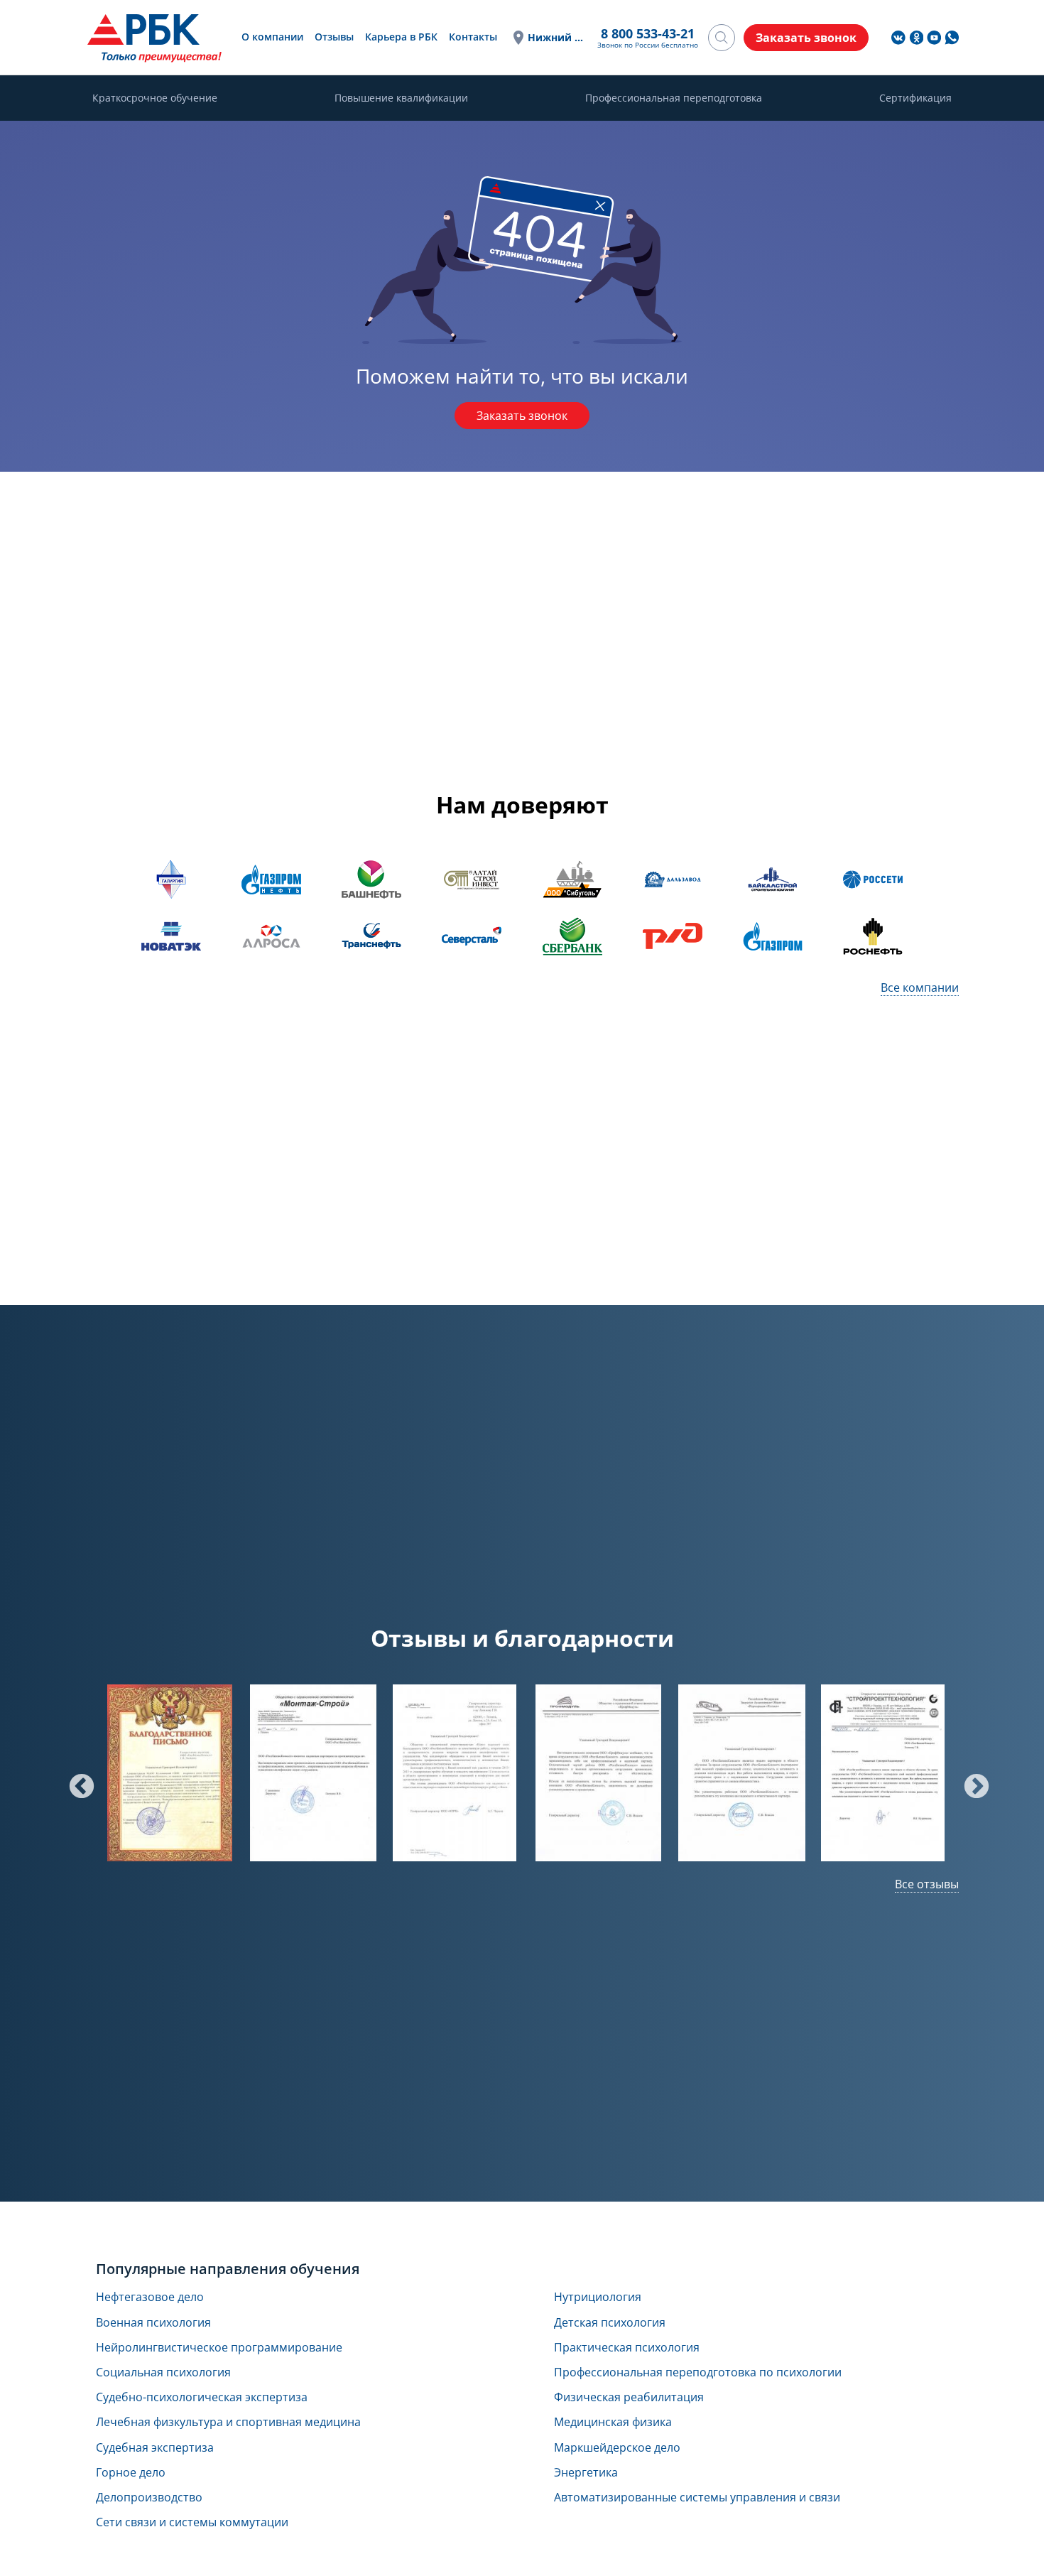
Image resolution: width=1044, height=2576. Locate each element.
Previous (75, 1780)
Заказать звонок (522, 416)
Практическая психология (627, 2348)
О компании (272, 37)
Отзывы (334, 37)
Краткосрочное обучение (155, 98)
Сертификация (915, 98)
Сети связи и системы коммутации (192, 2522)
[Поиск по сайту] (722, 38)
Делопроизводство (149, 2497)
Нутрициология (598, 2297)
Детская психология (610, 2323)
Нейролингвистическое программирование (219, 2348)
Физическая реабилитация (629, 2397)
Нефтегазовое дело (150, 2297)
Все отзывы (927, 1884)
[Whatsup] (952, 38)
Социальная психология (163, 2372)
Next (969, 1780)
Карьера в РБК (401, 37)
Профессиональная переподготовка (674, 98)
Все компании (920, 987)
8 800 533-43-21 (648, 33)
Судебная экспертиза (155, 2448)
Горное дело (131, 2473)
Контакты (473, 37)
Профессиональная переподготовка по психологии (698, 2372)
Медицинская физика (613, 2422)
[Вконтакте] (898, 38)
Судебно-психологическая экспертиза (202, 2397)
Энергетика (586, 2473)
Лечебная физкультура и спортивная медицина (228, 2422)
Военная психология (153, 2323)
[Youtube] (934, 38)
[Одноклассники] (916, 38)
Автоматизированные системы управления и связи (697, 2497)
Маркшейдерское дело (617, 2448)
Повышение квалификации (401, 98)
